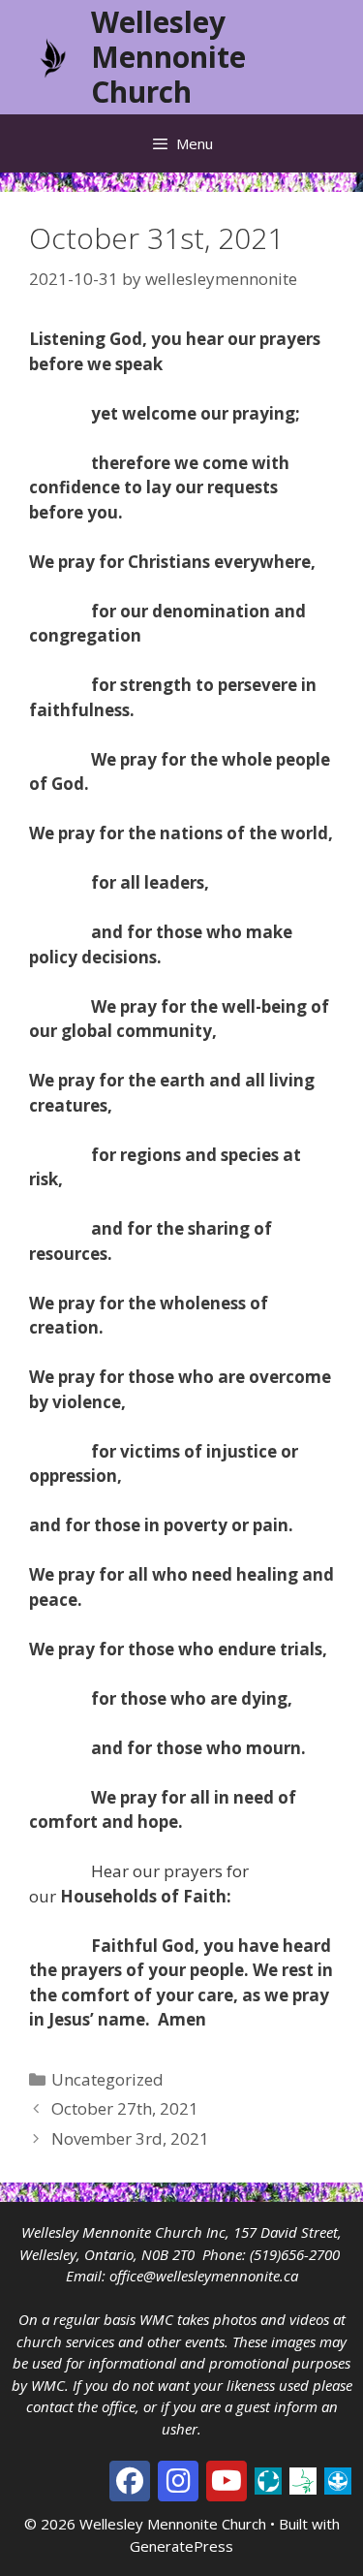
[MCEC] (303, 2479)
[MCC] (268, 2479)
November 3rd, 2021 (130, 2138)
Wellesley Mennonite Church (168, 57)
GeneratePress (181, 2546)
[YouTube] (227, 2481)
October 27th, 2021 (125, 2108)
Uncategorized (107, 2079)
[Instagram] (178, 2481)
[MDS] (338, 2479)
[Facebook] (130, 2481)
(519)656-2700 (295, 2254)
